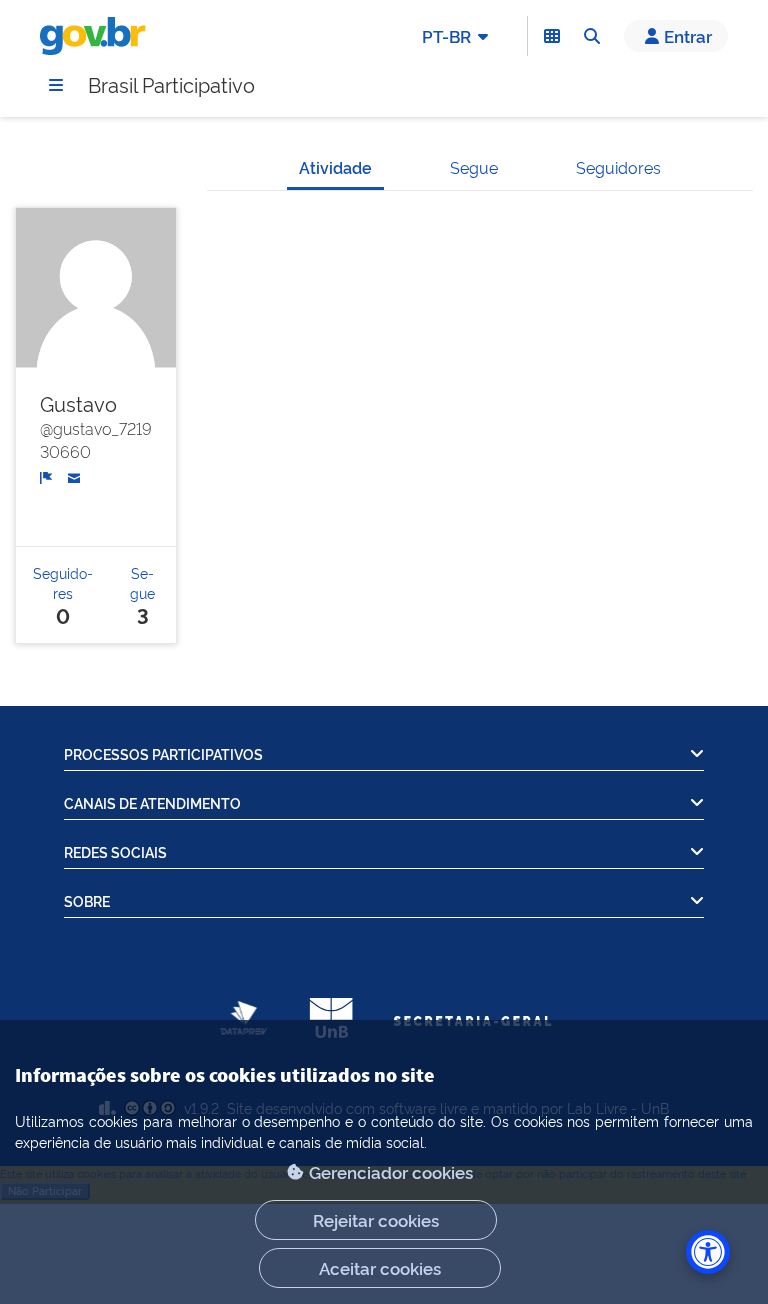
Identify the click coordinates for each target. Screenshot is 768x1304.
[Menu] (56, 85)
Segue (474, 167)
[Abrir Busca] (592, 36)
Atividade (335, 167)
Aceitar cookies (380, 1267)
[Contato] (74, 475)
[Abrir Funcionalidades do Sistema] (552, 36)
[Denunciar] (46, 475)
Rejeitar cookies (376, 1219)
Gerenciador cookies (391, 1171)
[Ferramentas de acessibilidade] (708, 1252)
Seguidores (618, 167)
